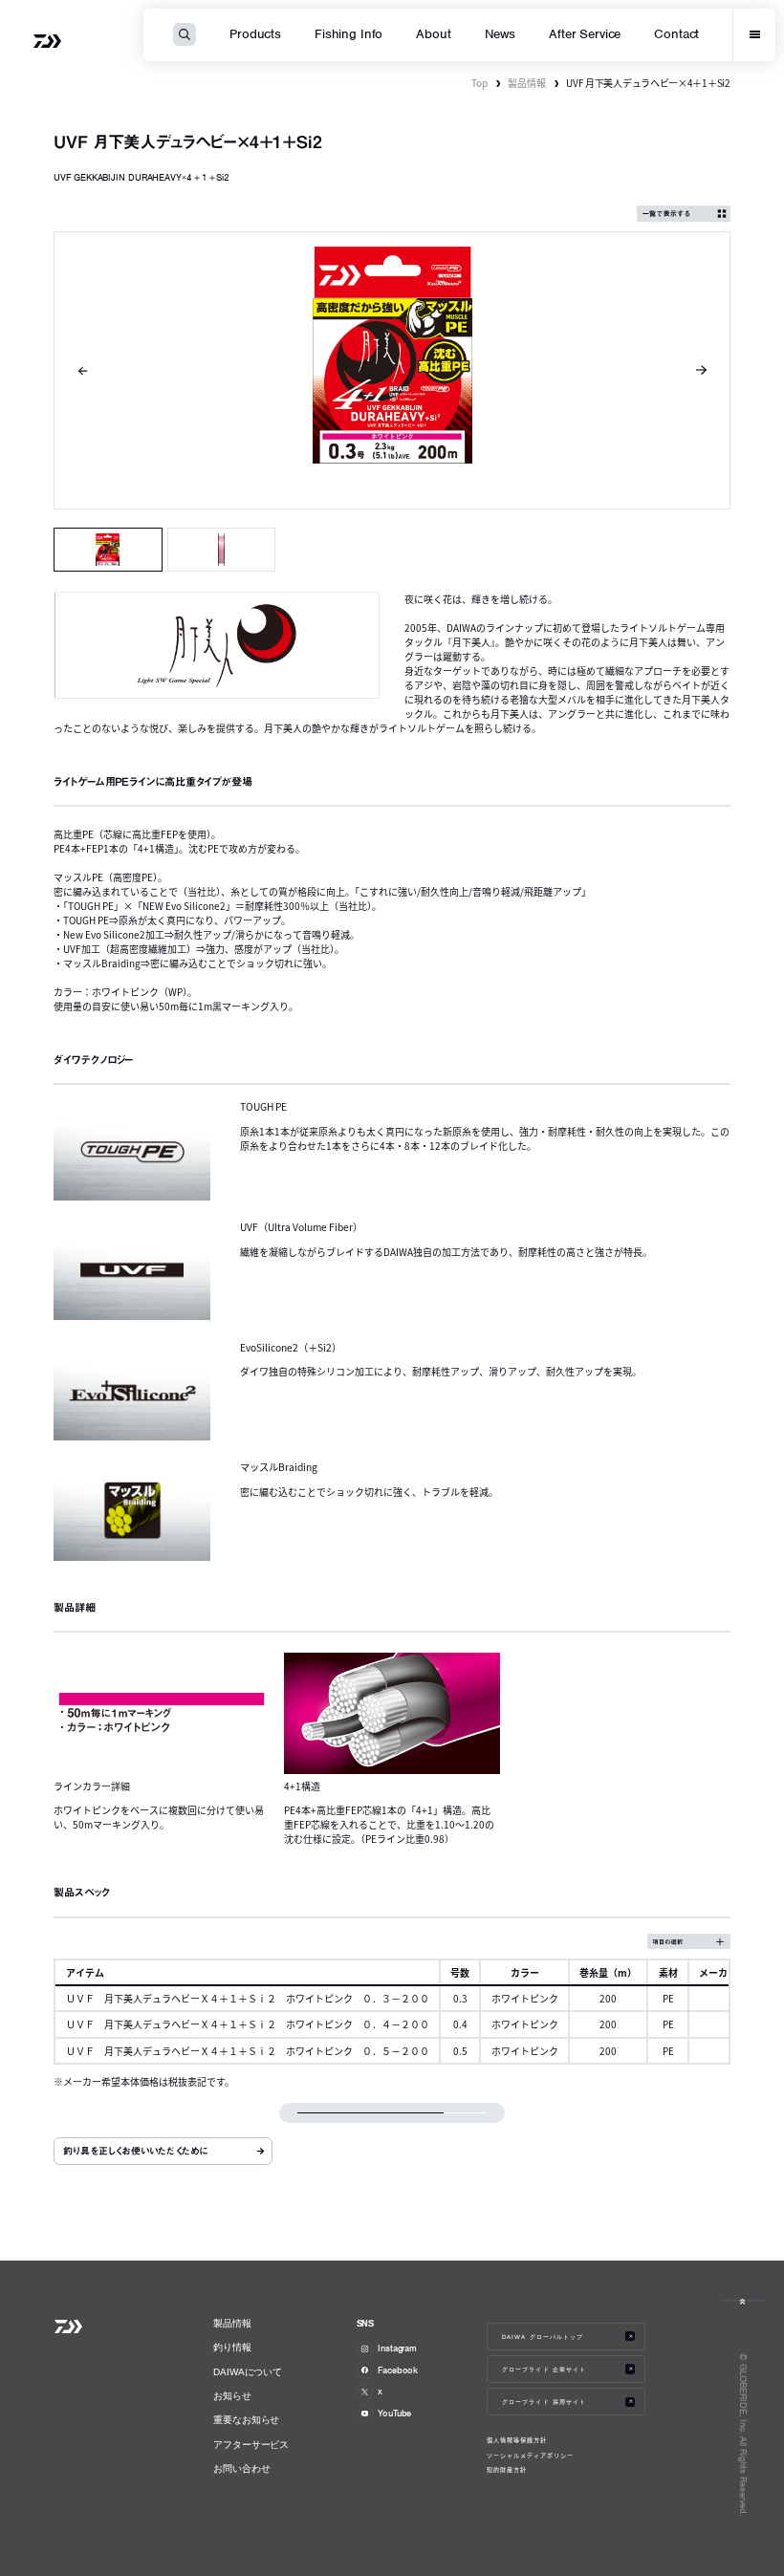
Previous (83, 371)
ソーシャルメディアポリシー (530, 2456)
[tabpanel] (392, 370)
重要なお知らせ (246, 2420)
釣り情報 (232, 2347)
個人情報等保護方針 (517, 2440)
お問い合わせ (241, 2468)
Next (702, 371)
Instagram (397, 2348)
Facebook (398, 2370)
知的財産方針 (507, 2470)
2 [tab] (221, 550)
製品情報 (527, 83)
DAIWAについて (248, 2372)
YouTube (394, 2413)
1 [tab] (108, 550)
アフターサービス (251, 2445)
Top (479, 83)
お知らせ (232, 2396)
